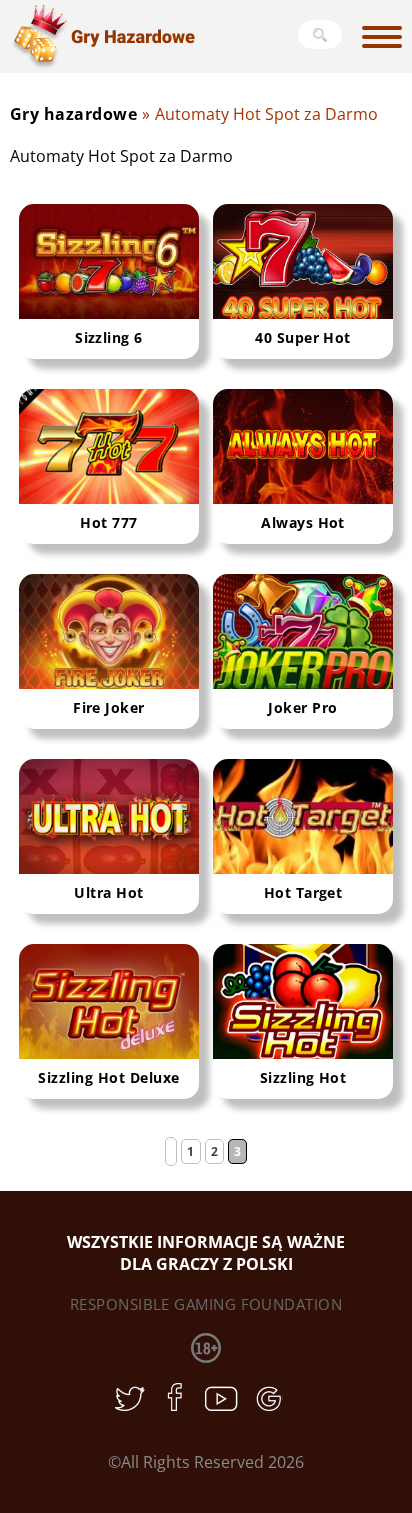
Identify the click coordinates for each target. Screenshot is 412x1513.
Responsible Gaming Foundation (206, 1304)
